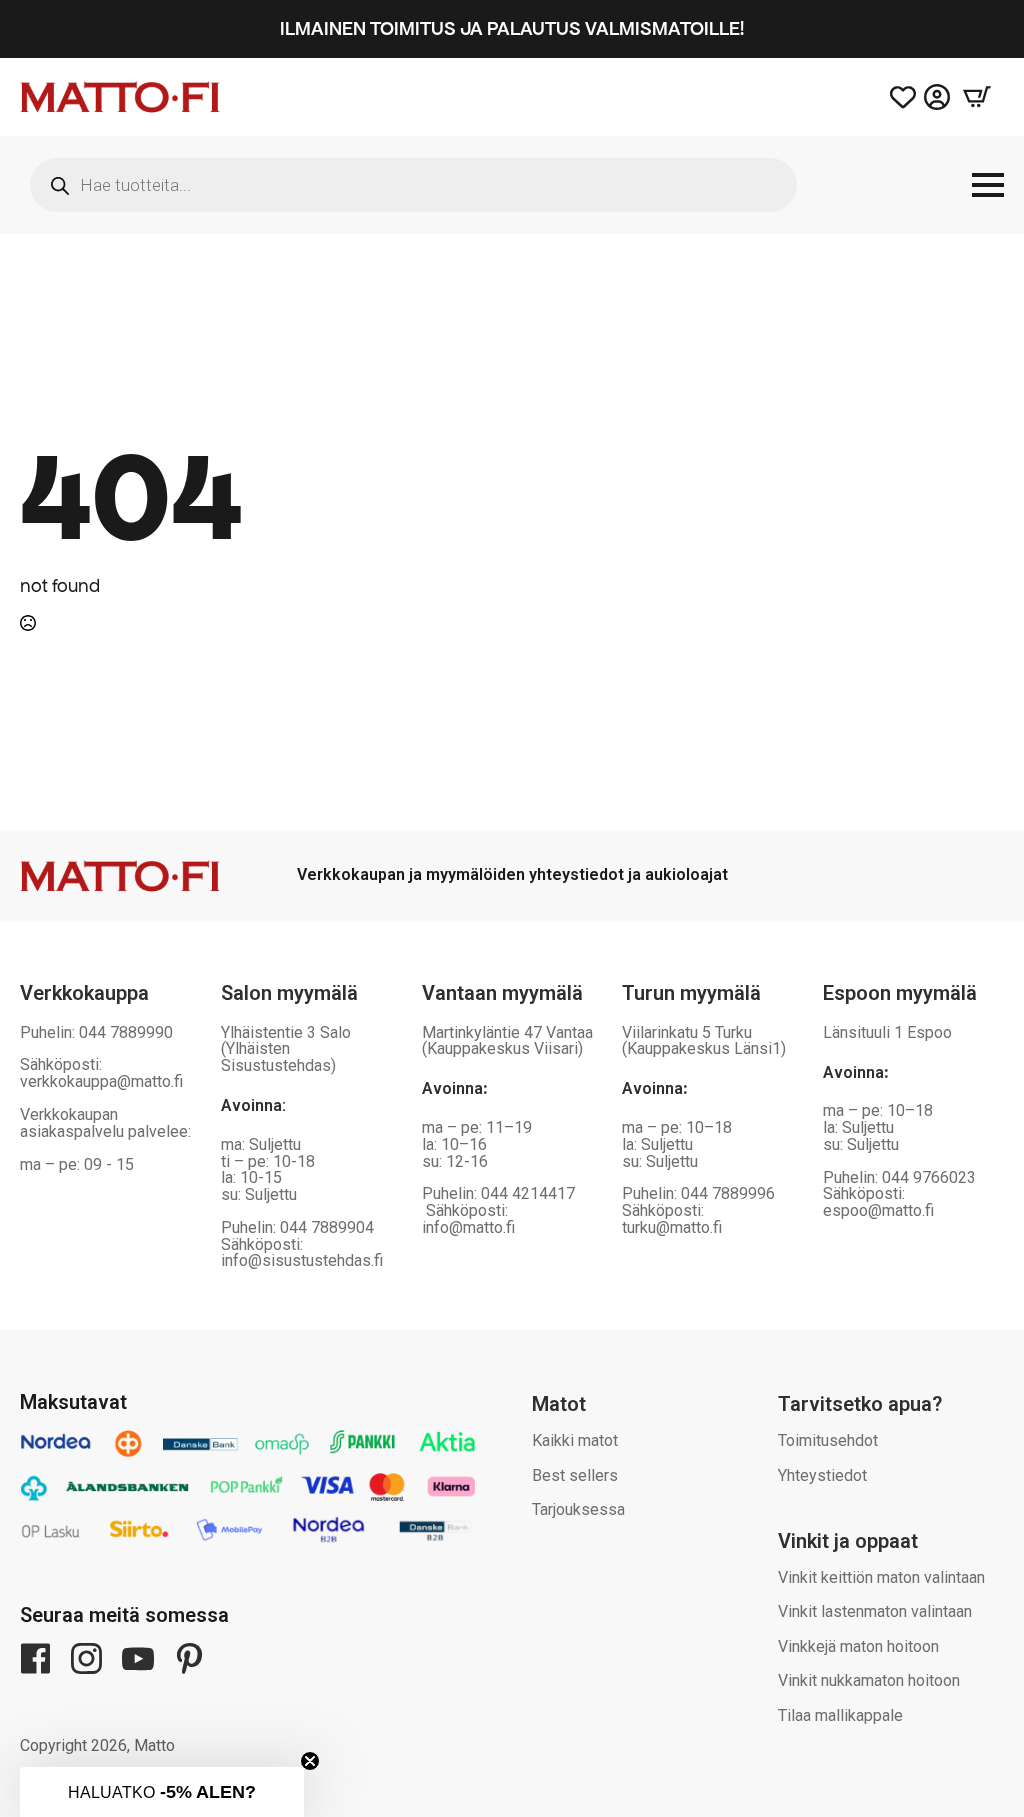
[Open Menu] (988, 185)
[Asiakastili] (937, 97)
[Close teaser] (310, 1761)
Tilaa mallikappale (840, 1715)
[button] (162, 1792)
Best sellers (575, 1475)
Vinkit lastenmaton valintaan (875, 1611)
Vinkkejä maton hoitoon (858, 1646)
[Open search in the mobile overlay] (413, 185)
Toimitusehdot (828, 1440)
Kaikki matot (575, 1440)
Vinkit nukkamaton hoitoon (869, 1680)
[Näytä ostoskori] (977, 97)
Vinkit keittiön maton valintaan (881, 1577)
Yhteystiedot (822, 1475)
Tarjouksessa (578, 1509)
